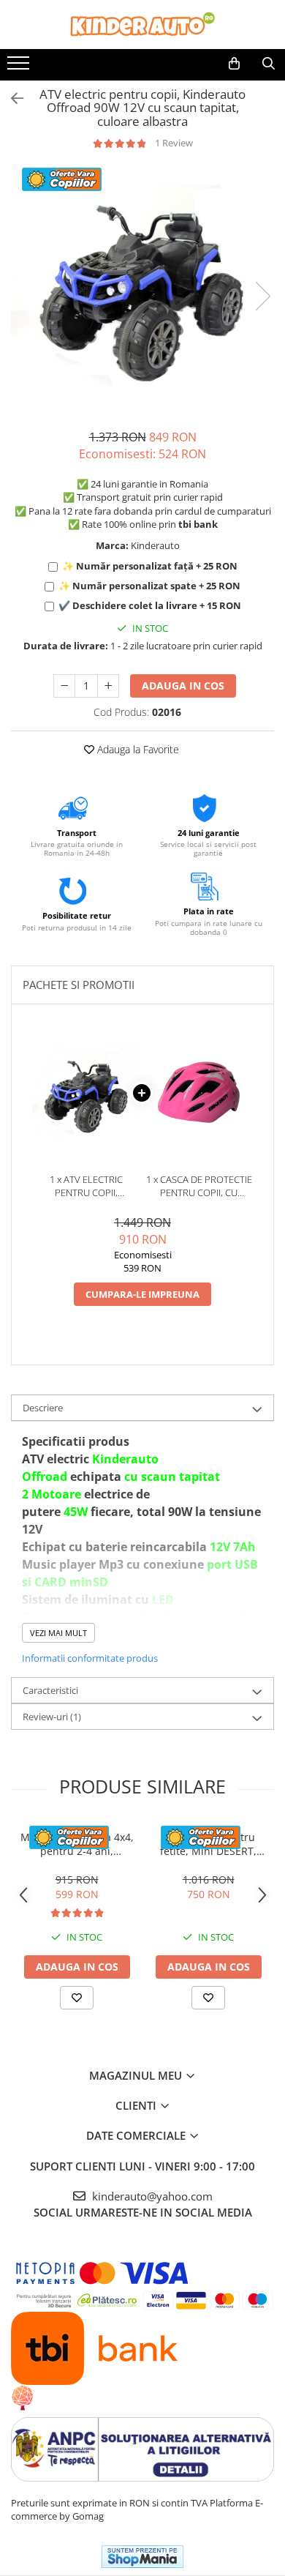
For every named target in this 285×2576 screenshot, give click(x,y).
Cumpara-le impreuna (142, 1294)
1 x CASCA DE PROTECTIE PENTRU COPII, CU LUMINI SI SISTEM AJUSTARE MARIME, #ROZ (199, 1186)
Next (262, 296)
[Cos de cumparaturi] (234, 64)
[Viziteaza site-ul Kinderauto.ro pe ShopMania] (142, 2557)
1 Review (174, 143)
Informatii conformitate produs (90, 1658)
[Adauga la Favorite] (77, 1998)
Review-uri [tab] (52, 1717)
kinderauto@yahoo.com (151, 2196)
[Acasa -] (142, 25)
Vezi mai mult (58, 1633)
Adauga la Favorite (137, 749)
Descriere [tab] (43, 1408)
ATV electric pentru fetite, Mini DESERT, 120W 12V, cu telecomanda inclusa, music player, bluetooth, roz (209, 1844)
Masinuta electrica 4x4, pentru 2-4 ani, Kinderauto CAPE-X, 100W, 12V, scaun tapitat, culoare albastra (77, 1844)
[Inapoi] (11, 98)
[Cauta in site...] (269, 64)
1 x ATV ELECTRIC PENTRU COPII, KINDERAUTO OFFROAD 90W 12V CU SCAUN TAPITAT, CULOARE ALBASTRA (86, 1186)
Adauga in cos (183, 686)
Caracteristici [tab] (50, 1690)
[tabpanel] (142, 281)
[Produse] (20, 67)
